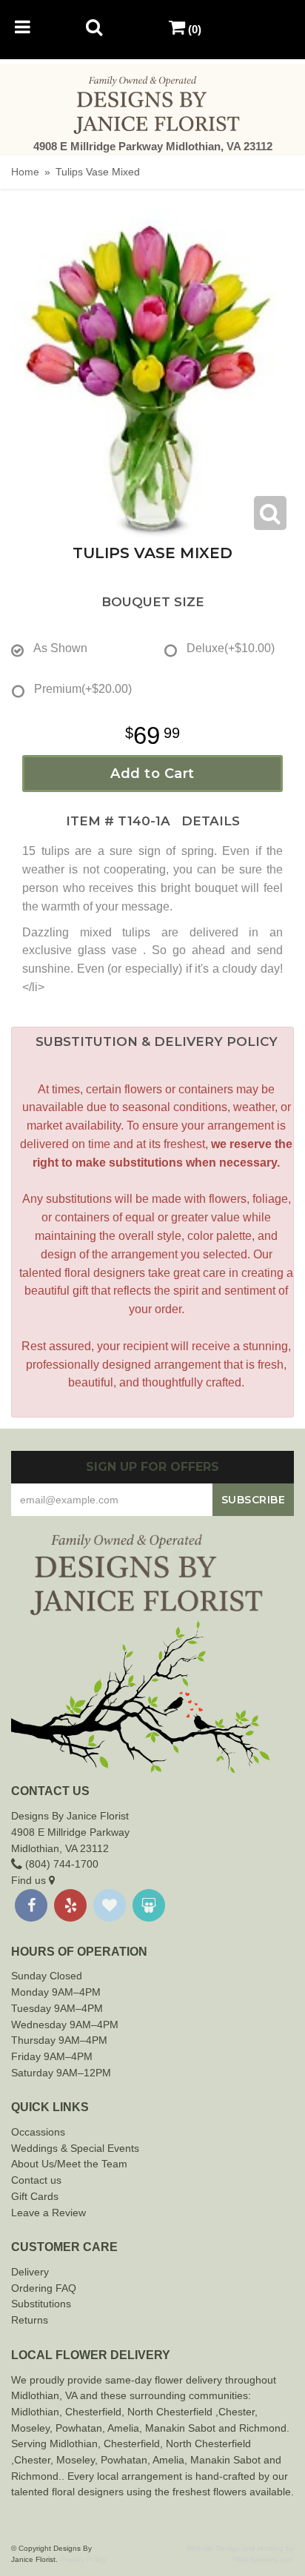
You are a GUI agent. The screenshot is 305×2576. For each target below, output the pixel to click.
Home (25, 172)
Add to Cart (152, 774)
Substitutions (41, 2304)
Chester (84, 2412)
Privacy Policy (83, 2559)
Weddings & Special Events (75, 2148)
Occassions (38, 2132)
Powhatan (79, 2428)
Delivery (30, 2272)
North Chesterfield (170, 2412)
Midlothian (35, 2412)
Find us (30, 1880)
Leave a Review (48, 2213)
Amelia (123, 2428)
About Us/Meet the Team (69, 2164)
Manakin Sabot (180, 2428)
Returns (30, 2320)
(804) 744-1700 (60, 1864)
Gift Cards (35, 2196)
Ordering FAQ (44, 2288)
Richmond (263, 2428)
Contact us (36, 2180)
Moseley (30, 2428)
